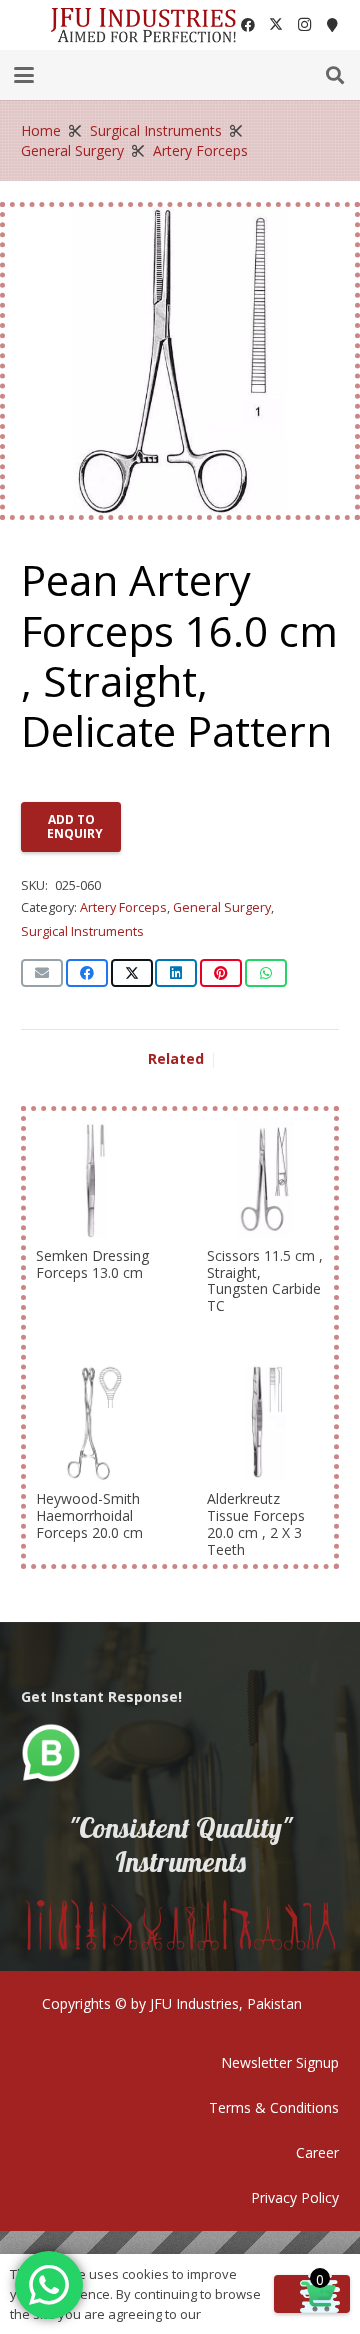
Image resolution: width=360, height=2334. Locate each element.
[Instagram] (304, 25)
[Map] (332, 25)
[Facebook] (248, 25)
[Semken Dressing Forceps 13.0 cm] (94, 1179)
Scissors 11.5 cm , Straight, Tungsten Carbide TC (265, 1280)
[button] (24, 75)
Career (317, 2152)
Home (41, 130)
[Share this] (87, 973)
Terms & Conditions (274, 2107)
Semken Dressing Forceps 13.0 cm (92, 1264)
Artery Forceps (200, 150)
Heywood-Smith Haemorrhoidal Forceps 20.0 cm (89, 1515)
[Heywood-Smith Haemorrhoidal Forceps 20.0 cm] (94, 1422)
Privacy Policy (295, 2197)
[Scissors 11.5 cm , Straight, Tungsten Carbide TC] (265, 1179)
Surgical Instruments (156, 130)
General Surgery (72, 150)
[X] (276, 25)
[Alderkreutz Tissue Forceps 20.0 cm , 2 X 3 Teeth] (265, 1422)
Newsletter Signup (280, 2062)
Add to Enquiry (75, 826)
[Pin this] (221, 973)
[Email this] (42, 973)
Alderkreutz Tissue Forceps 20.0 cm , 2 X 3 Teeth (256, 1523)
